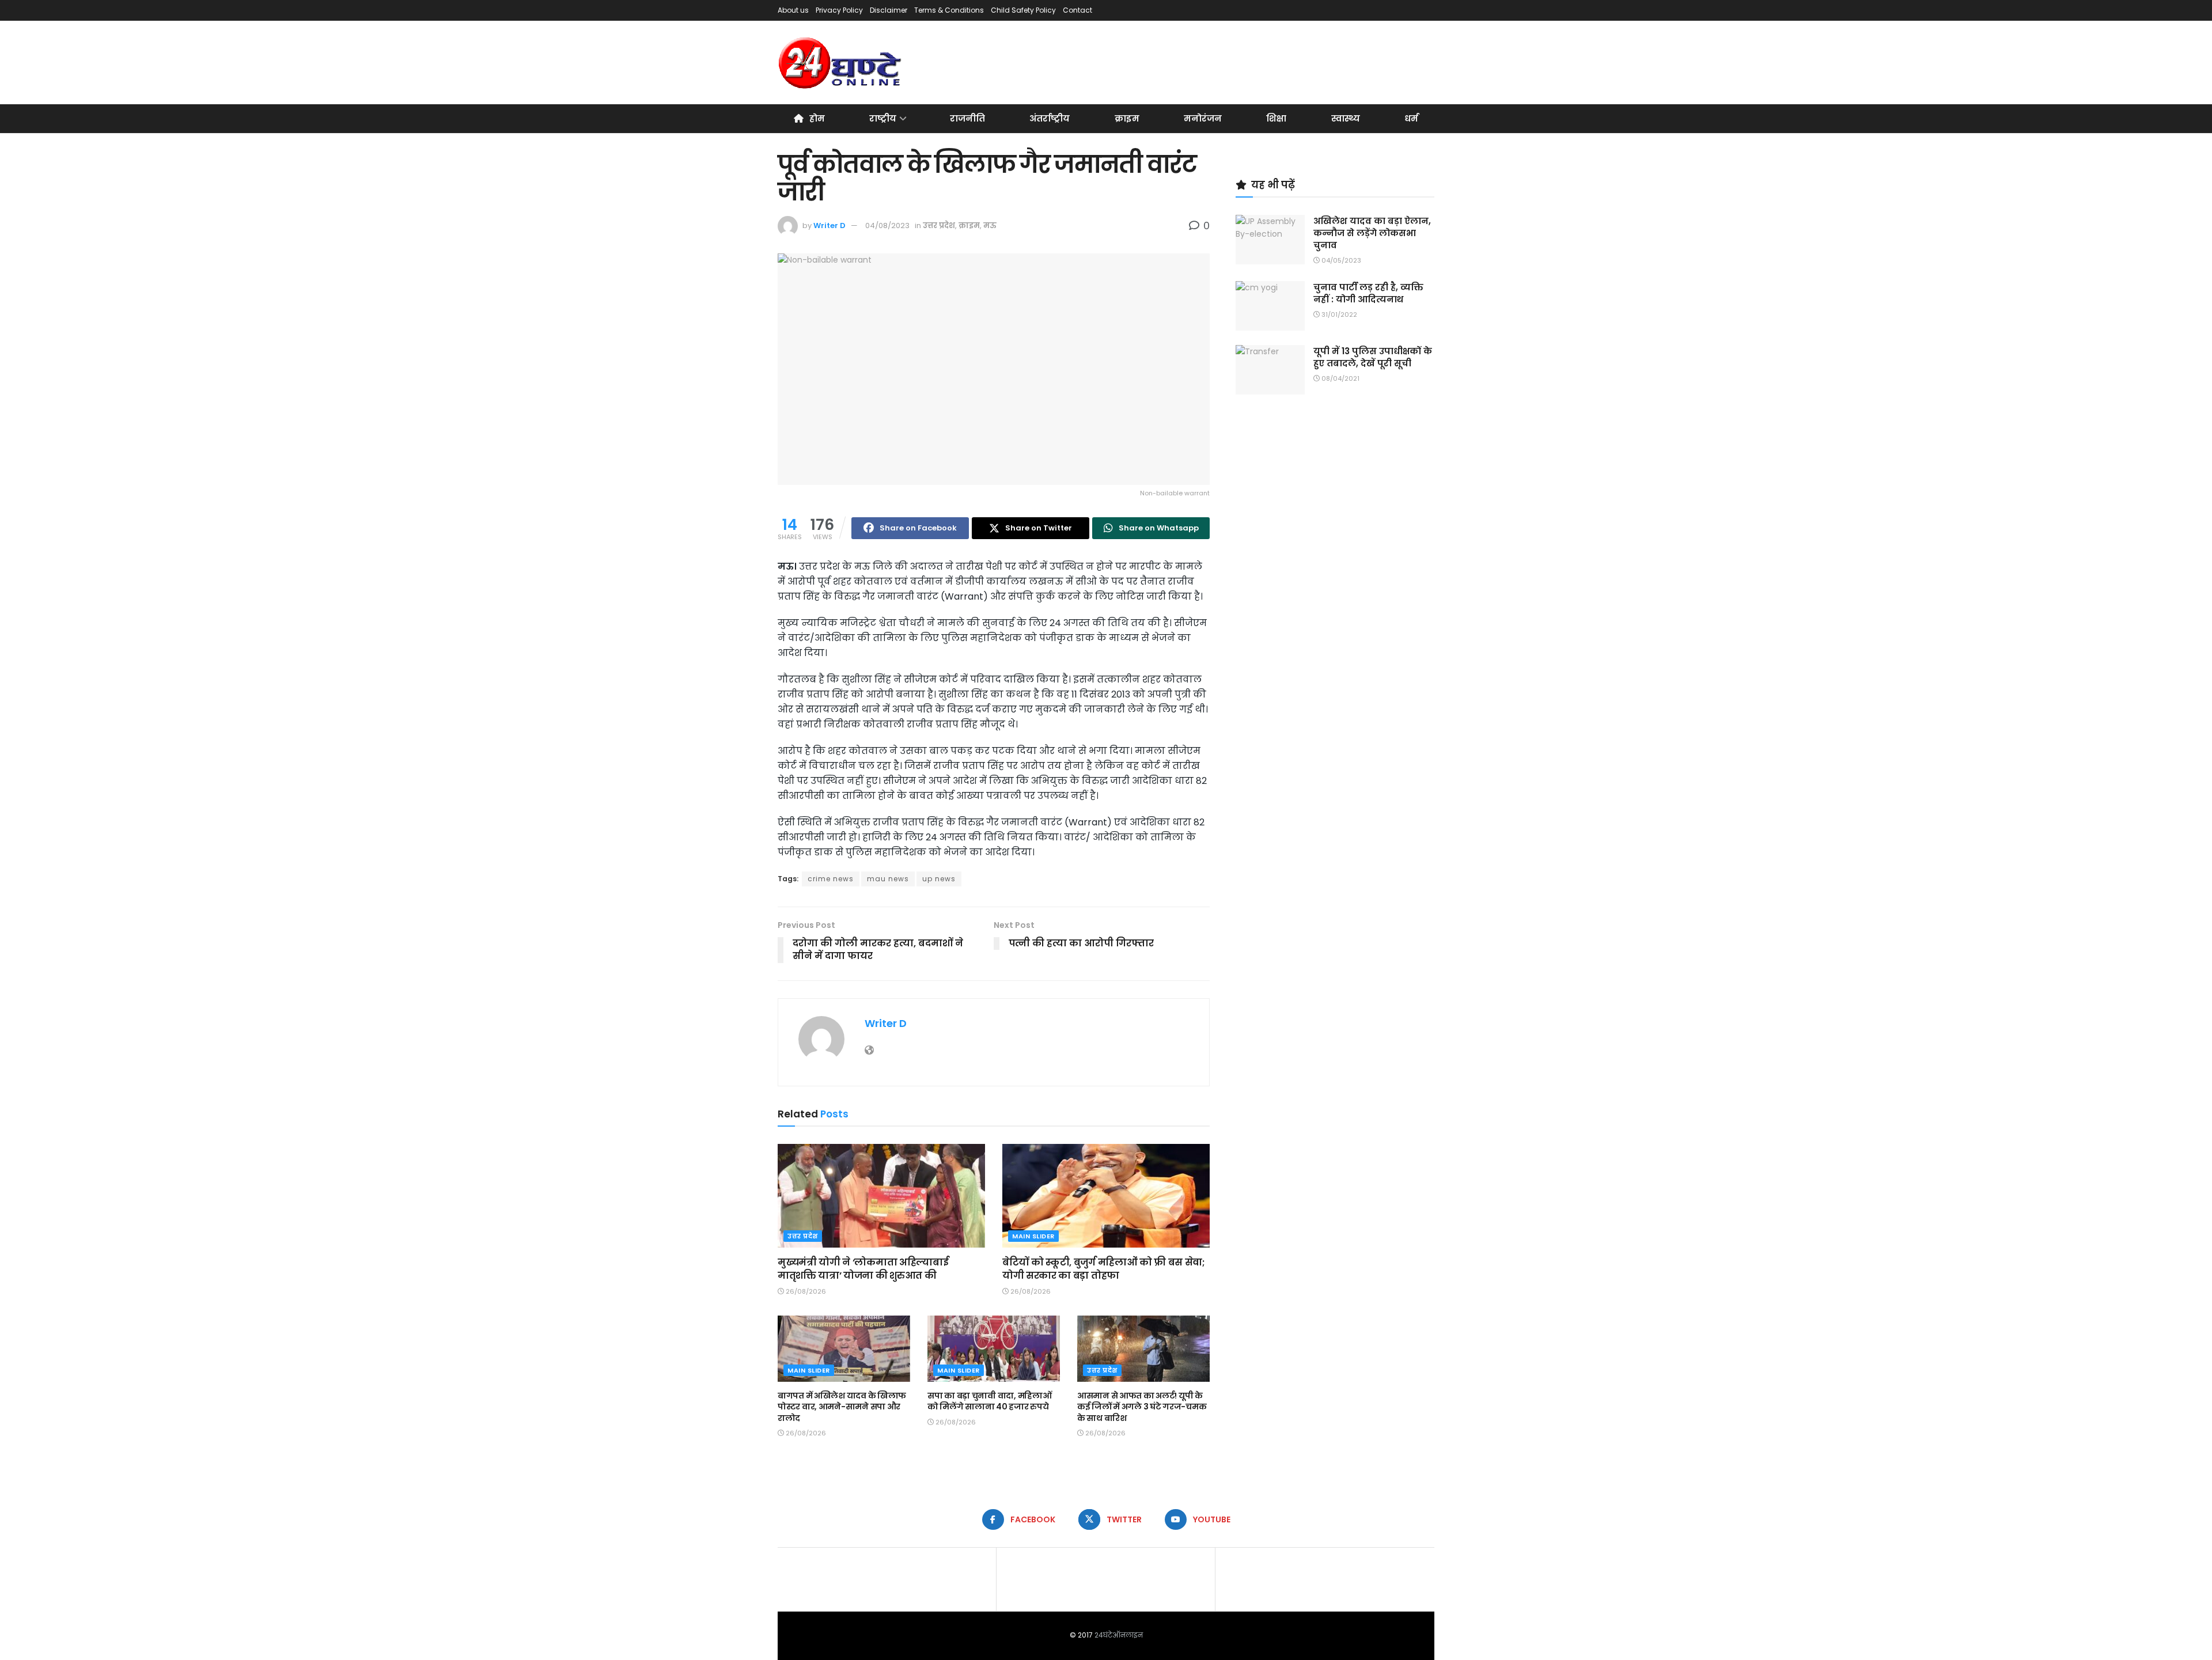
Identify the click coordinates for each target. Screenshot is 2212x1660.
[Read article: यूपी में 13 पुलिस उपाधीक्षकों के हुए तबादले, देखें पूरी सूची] (1270, 370)
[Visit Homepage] (841, 63)
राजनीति (967, 118)
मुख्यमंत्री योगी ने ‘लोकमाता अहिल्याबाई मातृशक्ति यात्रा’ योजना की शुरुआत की (863, 1269)
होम (817, 118)
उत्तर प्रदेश (939, 225)
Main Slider (1033, 1236)
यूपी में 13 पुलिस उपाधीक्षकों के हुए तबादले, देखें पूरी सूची (1373, 357)
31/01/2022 (1338, 314)
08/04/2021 (1340, 378)
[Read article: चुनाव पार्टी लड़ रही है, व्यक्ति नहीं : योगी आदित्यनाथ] (1270, 306)
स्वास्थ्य (1346, 118)
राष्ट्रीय (883, 118)
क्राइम (1127, 118)
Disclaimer (889, 10)
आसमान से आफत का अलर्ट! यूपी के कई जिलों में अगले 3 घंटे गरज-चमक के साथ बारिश (1142, 1407)
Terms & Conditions (949, 10)
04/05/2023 (1340, 260)
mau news (888, 879)
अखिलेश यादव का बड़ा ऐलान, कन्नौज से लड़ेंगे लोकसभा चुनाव (1372, 233)
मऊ (990, 225)
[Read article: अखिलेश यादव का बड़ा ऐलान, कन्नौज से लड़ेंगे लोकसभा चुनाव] (1270, 240)
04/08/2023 (887, 225)
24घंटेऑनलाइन (1119, 1635)
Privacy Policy (839, 10)
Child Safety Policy (1023, 10)
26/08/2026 (805, 1291)
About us (793, 10)
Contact (1077, 10)
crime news (831, 879)
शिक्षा (1276, 118)
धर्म (1411, 118)
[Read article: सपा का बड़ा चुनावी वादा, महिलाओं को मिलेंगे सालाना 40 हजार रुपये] (994, 1349)
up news (939, 879)
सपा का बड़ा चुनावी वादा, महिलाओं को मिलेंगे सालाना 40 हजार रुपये (989, 1401)
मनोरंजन (1203, 118)
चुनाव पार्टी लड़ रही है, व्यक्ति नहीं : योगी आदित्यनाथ (1368, 293)
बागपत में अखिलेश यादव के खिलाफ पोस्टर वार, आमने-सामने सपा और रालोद (842, 1407)
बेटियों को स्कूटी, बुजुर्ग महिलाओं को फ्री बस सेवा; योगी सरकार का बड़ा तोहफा (1104, 1269)
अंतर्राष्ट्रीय (1050, 118)
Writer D (829, 225)
